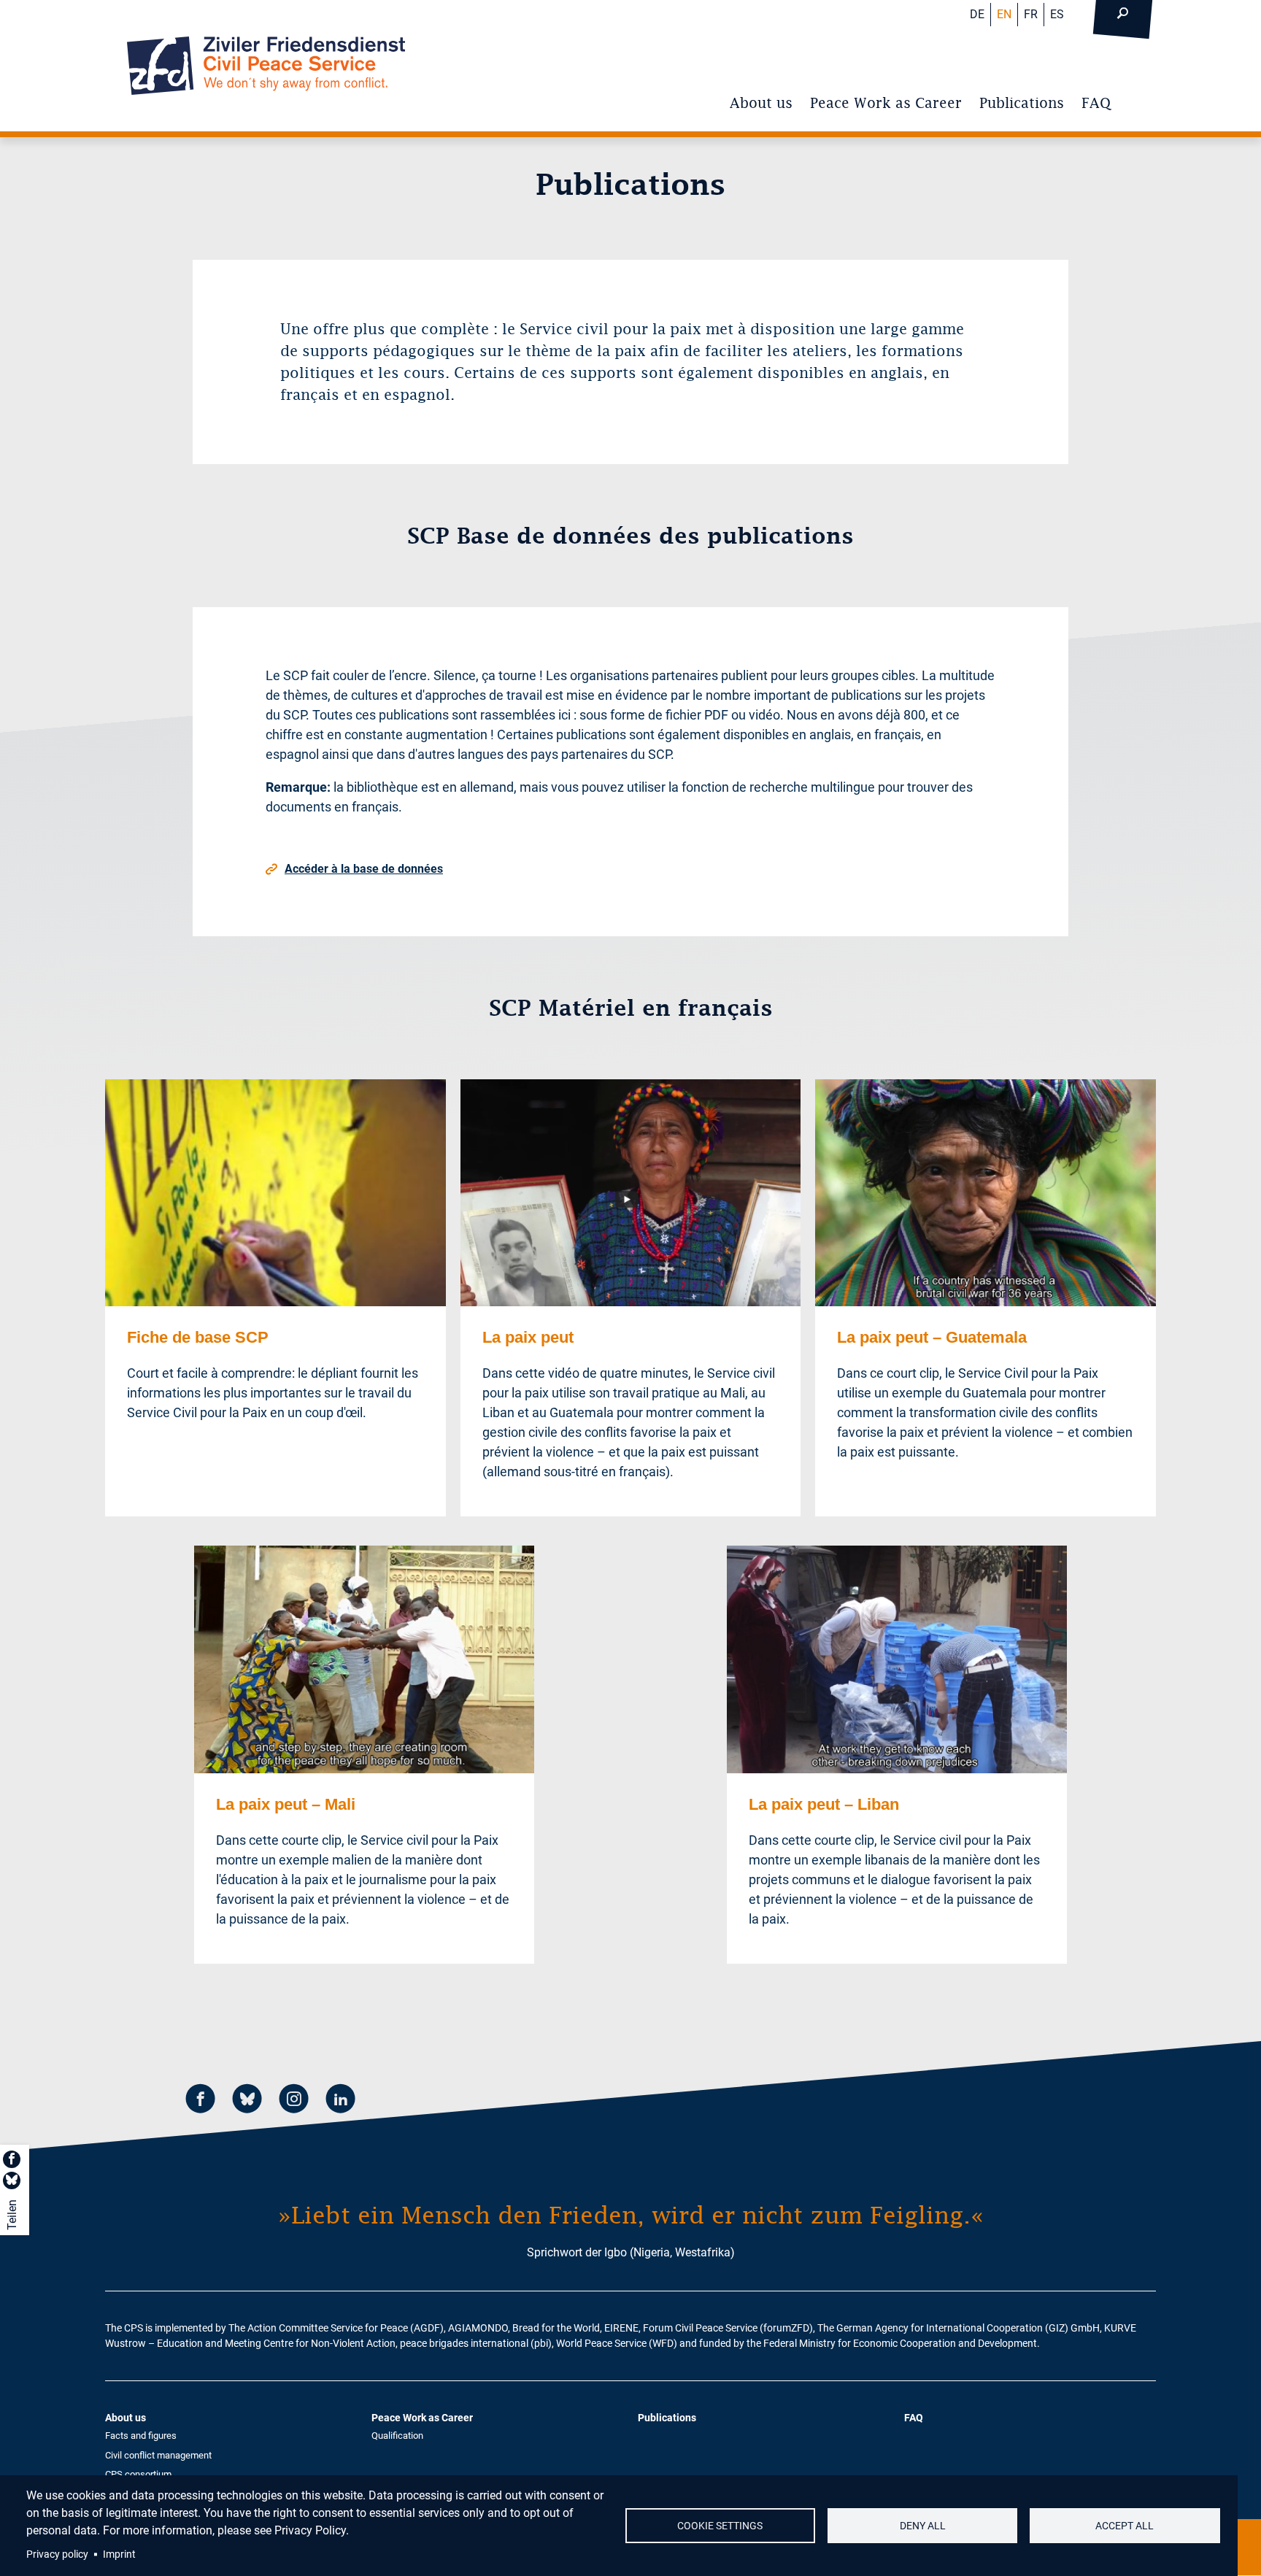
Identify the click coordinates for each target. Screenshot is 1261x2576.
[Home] (266, 66)
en (1004, 14)
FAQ (1096, 103)
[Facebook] (201, 2101)
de (977, 14)
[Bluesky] (247, 2101)
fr (1031, 14)
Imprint (119, 2554)
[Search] (1122, 15)
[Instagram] (294, 2101)
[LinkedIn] (341, 2101)
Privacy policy (57, 2554)
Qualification (397, 2436)
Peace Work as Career (886, 103)
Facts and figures (141, 2436)
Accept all (1125, 2526)
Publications (1022, 103)
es (1057, 14)
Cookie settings (720, 2526)
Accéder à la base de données (364, 869)
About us (761, 103)
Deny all (923, 2526)
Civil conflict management (158, 2455)
